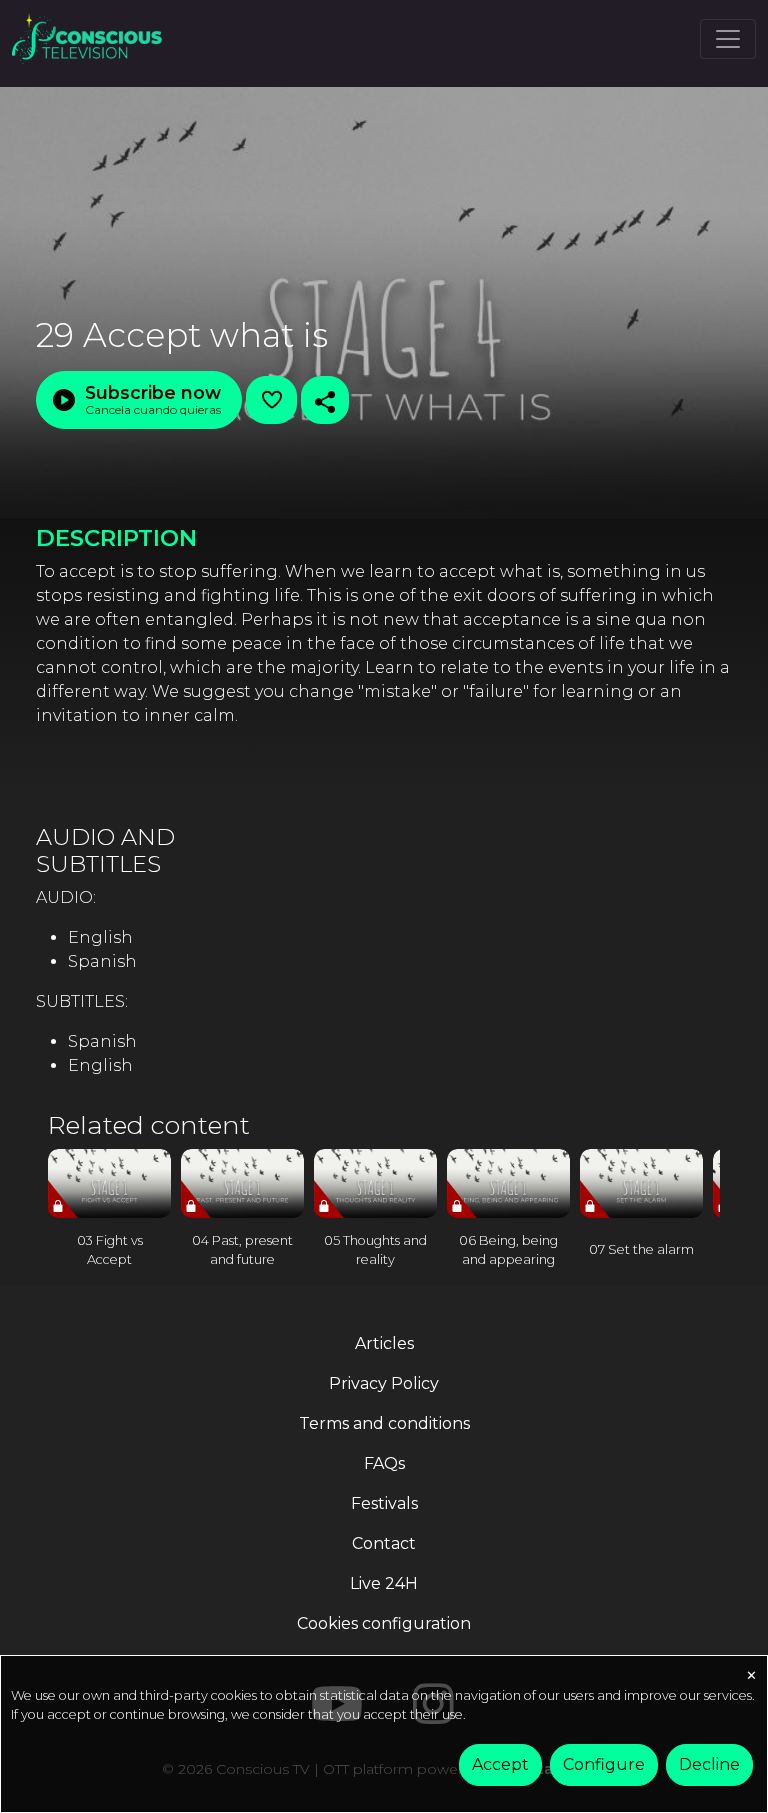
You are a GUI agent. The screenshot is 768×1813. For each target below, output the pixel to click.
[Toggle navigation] (728, 39)
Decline (709, 1764)
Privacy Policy (384, 1383)
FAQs (384, 1463)
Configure (604, 1764)
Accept (500, 1764)
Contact (384, 1543)
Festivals (384, 1503)
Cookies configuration (384, 1623)
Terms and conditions (384, 1423)
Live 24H (384, 1583)
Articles (384, 1343)
